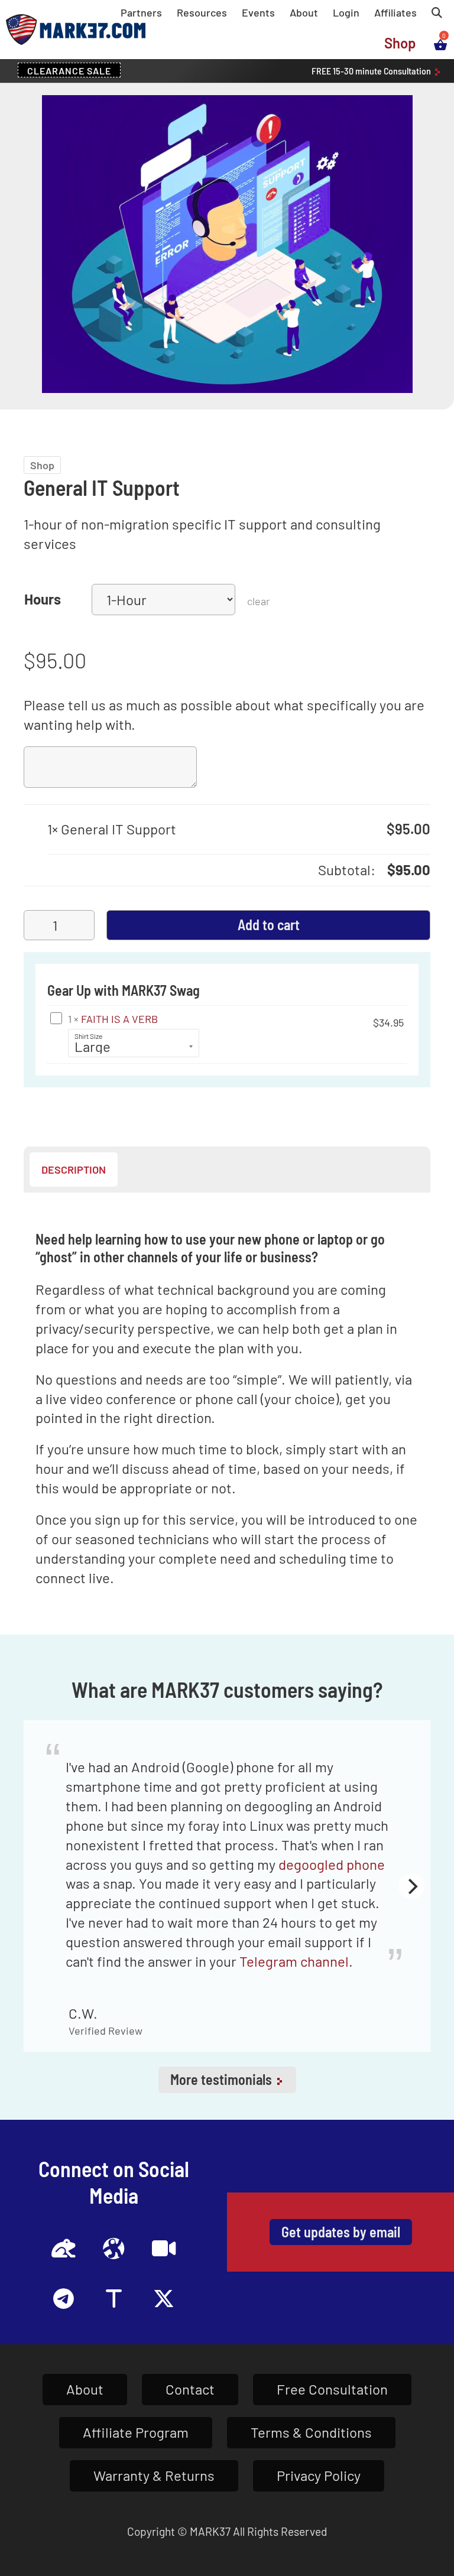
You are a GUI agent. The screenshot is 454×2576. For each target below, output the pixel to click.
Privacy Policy (319, 2475)
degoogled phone (332, 1864)
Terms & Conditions (311, 2432)
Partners (141, 12)
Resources (202, 12)
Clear (258, 601)
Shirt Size (88, 1036)
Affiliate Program (136, 2432)
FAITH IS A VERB (119, 1019)
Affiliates (395, 12)
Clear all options (97, 870)
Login (346, 12)
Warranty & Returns (154, 2475)
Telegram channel (294, 1961)
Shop (400, 43)
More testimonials (223, 2079)
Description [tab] (74, 1170)
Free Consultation (332, 2389)
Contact (190, 2389)
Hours (43, 599)
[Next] (411, 1886)
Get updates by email (341, 2232)
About (304, 12)
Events (258, 12)
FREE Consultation (372, 71)
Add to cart (269, 925)
